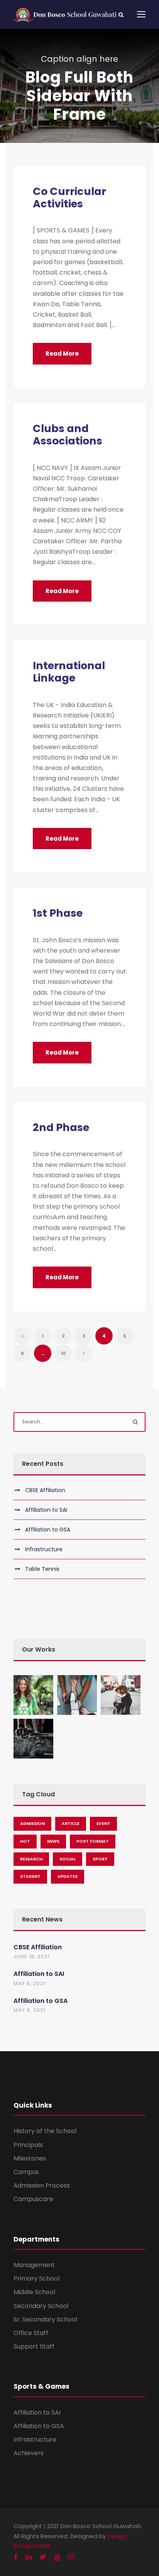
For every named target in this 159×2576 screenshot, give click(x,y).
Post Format (93, 1841)
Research (31, 1859)
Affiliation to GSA (48, 1530)
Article (71, 1823)
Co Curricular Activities (69, 198)
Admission (32, 1823)
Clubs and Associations (68, 435)
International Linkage (69, 672)
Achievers (29, 2453)
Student (30, 1876)
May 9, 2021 (30, 1983)
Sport (100, 1859)
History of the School (45, 2131)
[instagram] (71, 2557)
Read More (62, 354)
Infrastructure (44, 1549)
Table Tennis (42, 1569)
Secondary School (41, 2306)
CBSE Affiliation (45, 1490)
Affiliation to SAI (46, 1510)
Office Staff (31, 2333)
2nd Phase (61, 1127)
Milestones (30, 2158)
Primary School (36, 2278)
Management (34, 2265)
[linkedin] (29, 2557)
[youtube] (57, 2557)
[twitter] (43, 2557)
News (53, 1841)
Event (103, 1823)
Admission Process (42, 2185)
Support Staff (34, 2346)
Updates (68, 1876)
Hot (25, 1841)
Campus (26, 2172)
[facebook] (16, 2557)
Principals (28, 2145)
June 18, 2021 (32, 1956)
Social (68, 1859)
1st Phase (58, 913)
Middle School (34, 2292)
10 (63, 1353)
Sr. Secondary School (45, 2319)
